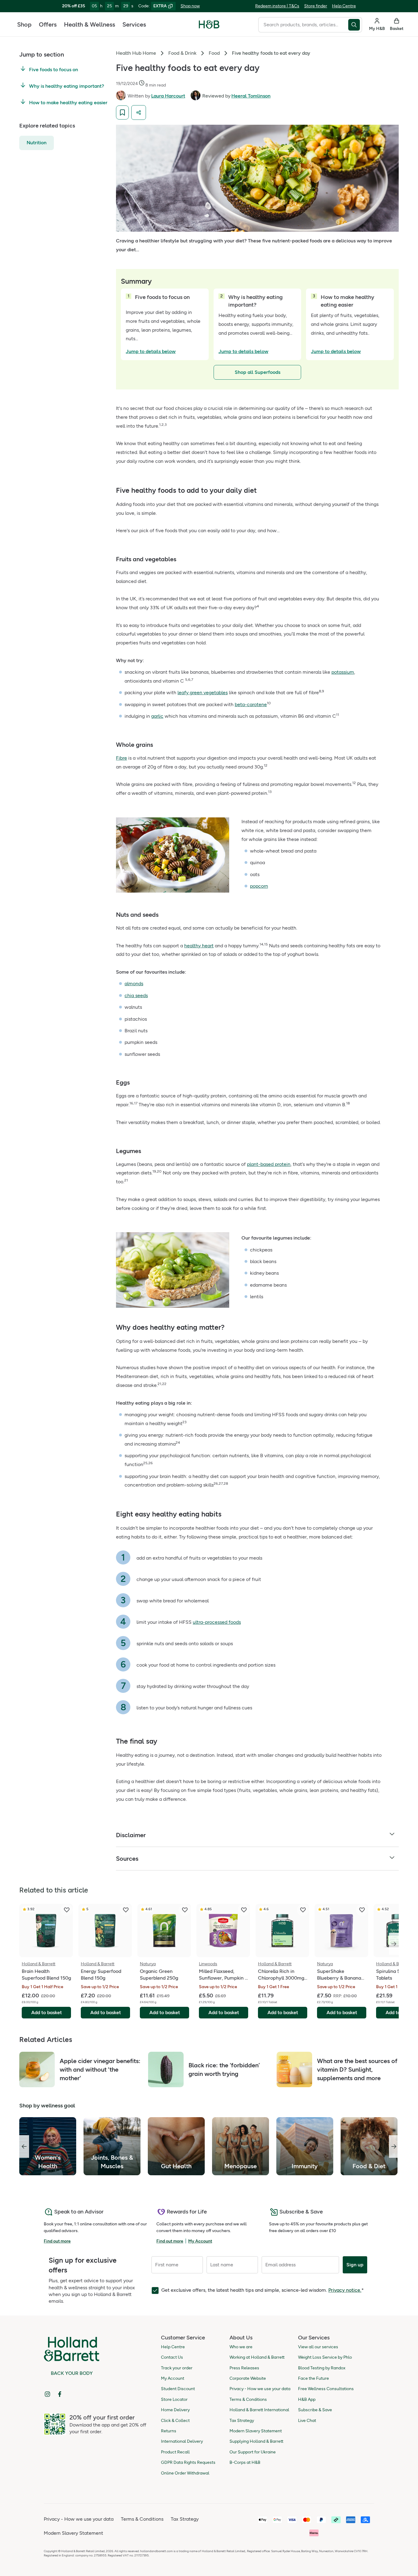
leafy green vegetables (203, 693)
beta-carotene (251, 704)
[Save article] (122, 112)
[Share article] (139, 112)
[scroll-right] (394, 2147)
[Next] (394, 1944)
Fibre (121, 758)
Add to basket (47, 2012)
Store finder (316, 6)
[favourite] (67, 1910)
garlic (157, 716)
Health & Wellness (90, 24)
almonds (134, 984)
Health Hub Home (136, 53)
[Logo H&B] (209, 27)
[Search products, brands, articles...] (355, 25)
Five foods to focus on (54, 70)
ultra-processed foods (217, 1622)
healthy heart (199, 946)
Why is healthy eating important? (67, 86)
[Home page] (209, 24)
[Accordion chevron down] (392, 1835)
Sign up (355, 2265)
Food (214, 53)
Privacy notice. (345, 2290)
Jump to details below (151, 351)
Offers (48, 24)
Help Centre (344, 6)
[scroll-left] (24, 2147)
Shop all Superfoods (258, 372)
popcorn (259, 886)
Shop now (190, 6)
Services (134, 24)
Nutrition (37, 143)
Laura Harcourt (168, 96)
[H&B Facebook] (60, 2394)
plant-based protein (269, 1164)
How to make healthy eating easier (68, 103)
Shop (24, 24)
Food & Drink (182, 53)
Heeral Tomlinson (251, 96)
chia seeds (136, 995)
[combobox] (303, 25)
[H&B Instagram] (47, 2394)
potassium (343, 672)
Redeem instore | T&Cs (277, 6)
